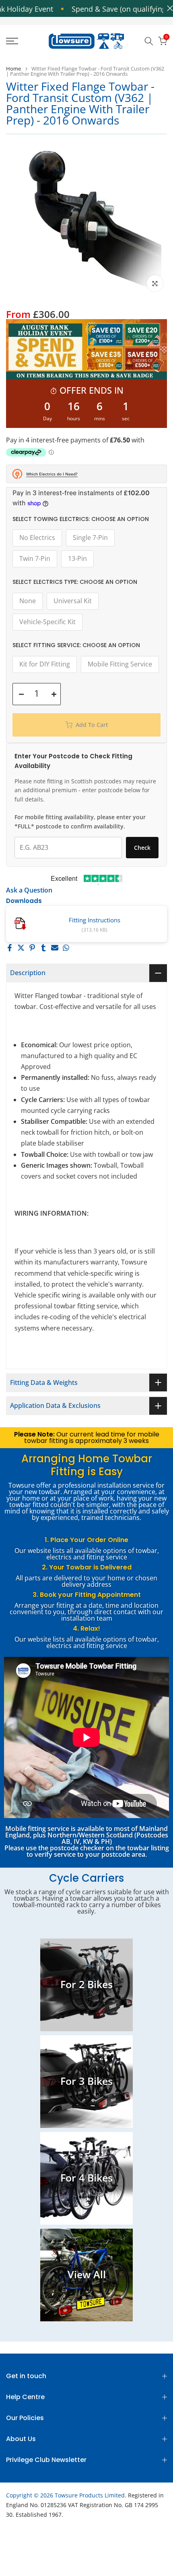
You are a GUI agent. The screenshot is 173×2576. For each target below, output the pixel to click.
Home (13, 69)
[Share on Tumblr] (43, 948)
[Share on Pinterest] (32, 948)
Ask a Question (29, 890)
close (168, 8)
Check (142, 848)
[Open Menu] (24, 41)
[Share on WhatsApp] (66, 948)
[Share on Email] (55, 948)
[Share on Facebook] (10, 948)
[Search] (149, 41)
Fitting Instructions (95, 920)
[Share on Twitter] (21, 948)
